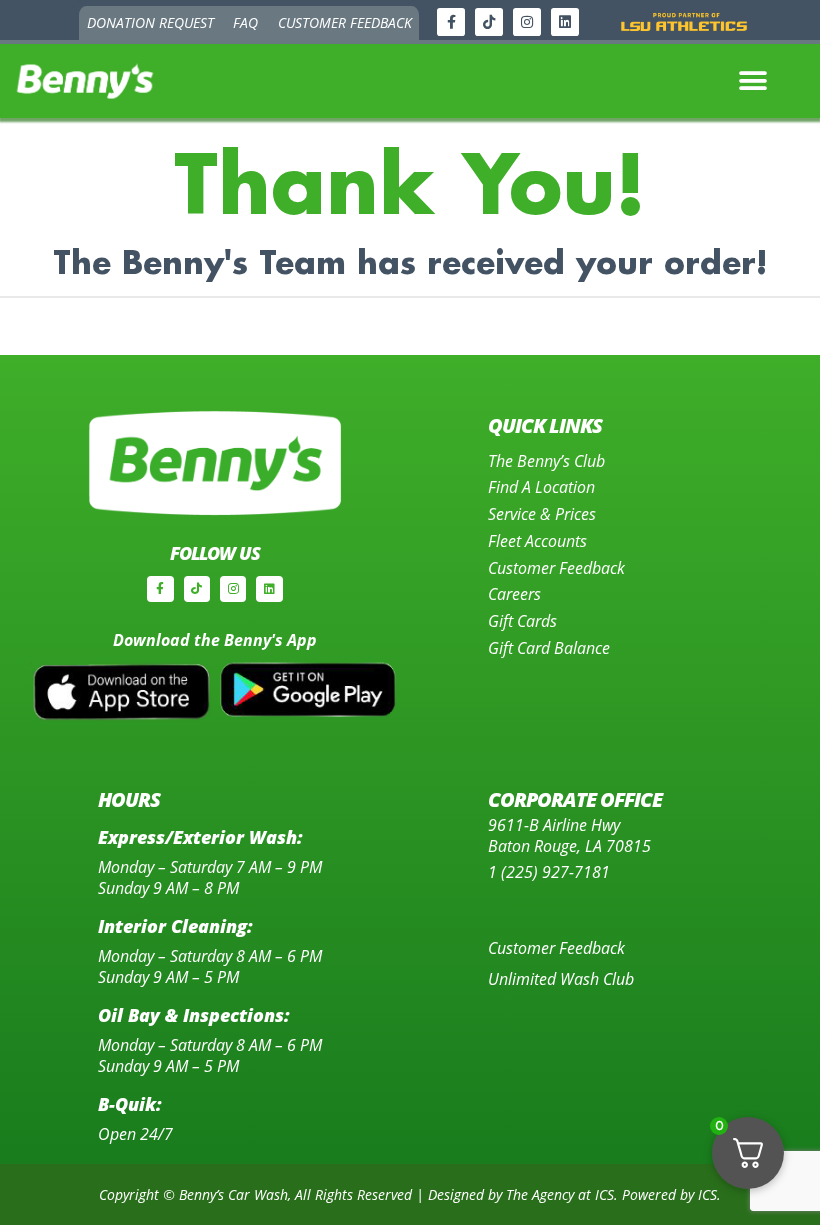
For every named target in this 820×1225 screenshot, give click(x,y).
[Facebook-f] (451, 22)
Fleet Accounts (537, 540)
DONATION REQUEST (150, 22)
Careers (514, 593)
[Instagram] (527, 22)
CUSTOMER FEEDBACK (345, 22)
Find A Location (541, 486)
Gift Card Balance (549, 647)
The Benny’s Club (546, 460)
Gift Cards (522, 620)
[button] (753, 81)
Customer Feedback (556, 567)
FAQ (245, 22)
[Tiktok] (489, 22)
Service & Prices (542, 513)
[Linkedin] (565, 22)
